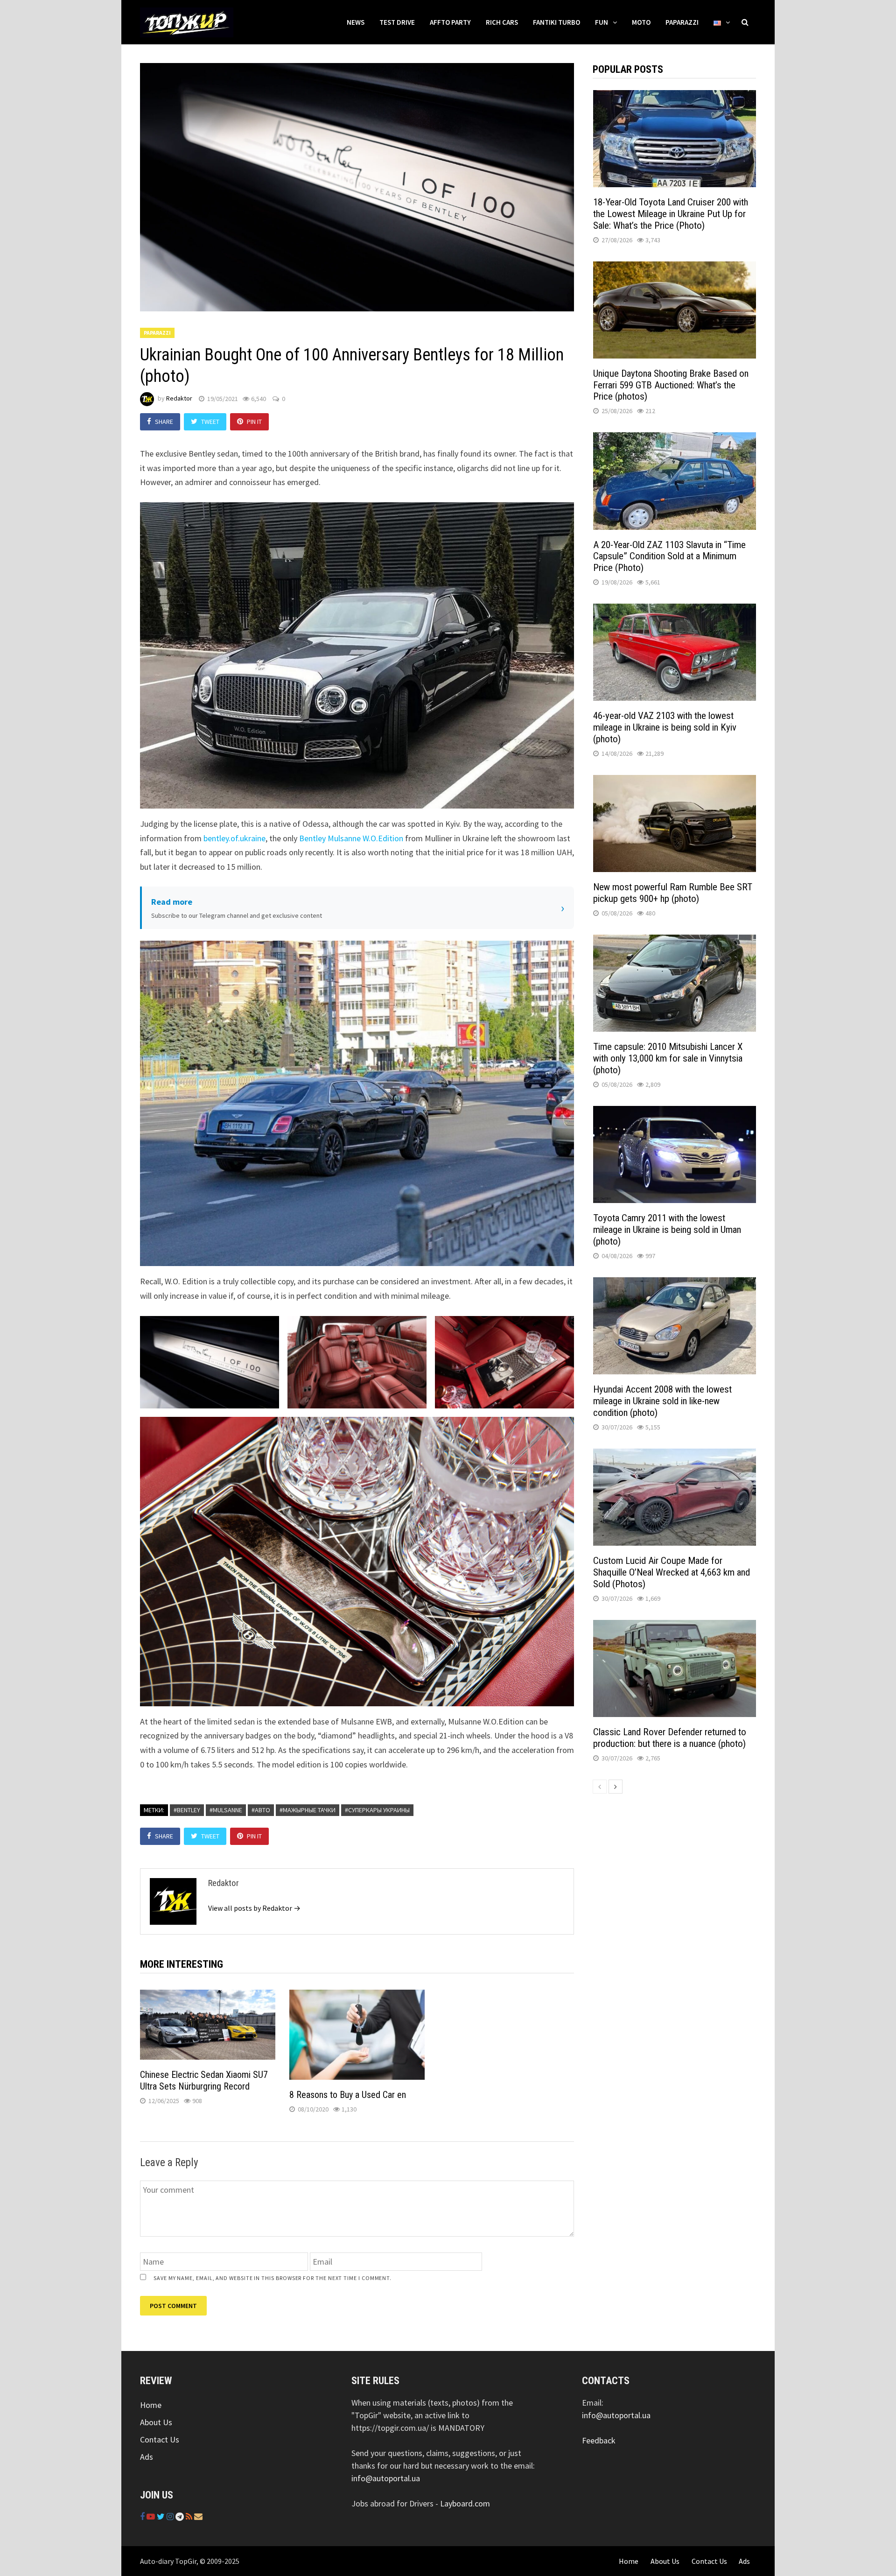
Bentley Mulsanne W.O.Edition (351, 838)
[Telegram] (181, 2516)
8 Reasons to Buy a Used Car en (348, 2095)
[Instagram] (171, 2516)
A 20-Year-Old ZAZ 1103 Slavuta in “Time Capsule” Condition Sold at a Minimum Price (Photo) (669, 556)
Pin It (254, 422)
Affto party (450, 22)
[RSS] (190, 2516)
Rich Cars (502, 22)
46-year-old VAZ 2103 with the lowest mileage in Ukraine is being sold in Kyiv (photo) (665, 727)
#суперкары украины (377, 1810)
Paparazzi (682, 22)
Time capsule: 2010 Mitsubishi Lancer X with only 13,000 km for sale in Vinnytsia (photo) (668, 1058)
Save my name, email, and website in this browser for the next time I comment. (273, 2278)
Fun (602, 22)
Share (164, 422)
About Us (156, 2422)
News (356, 22)
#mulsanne (226, 1810)
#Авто (261, 1810)
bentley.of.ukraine (234, 838)
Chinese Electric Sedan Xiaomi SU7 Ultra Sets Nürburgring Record (204, 2080)
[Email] (198, 2516)
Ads (147, 2457)
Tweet (210, 422)
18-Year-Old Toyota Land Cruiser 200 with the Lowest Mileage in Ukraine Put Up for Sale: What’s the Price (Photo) (671, 214)
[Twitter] (162, 2516)
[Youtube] (152, 2516)
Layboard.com (465, 2503)
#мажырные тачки (308, 1810)
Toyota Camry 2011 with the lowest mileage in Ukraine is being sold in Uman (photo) (667, 1230)
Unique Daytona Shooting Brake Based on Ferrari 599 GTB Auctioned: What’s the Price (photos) (671, 385)
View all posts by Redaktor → (254, 1908)
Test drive (397, 22)
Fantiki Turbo (556, 22)
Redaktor (179, 399)
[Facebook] (143, 2516)
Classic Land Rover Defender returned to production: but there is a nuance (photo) (670, 1738)
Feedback (599, 2440)
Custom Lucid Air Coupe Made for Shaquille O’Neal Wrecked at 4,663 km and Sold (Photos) (672, 1572)
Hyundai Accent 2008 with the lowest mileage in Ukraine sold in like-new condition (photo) (662, 1401)
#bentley (187, 1810)
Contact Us (160, 2439)
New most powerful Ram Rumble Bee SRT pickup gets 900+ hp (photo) (673, 893)
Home (151, 2405)
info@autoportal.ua (386, 2478)
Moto (641, 22)
